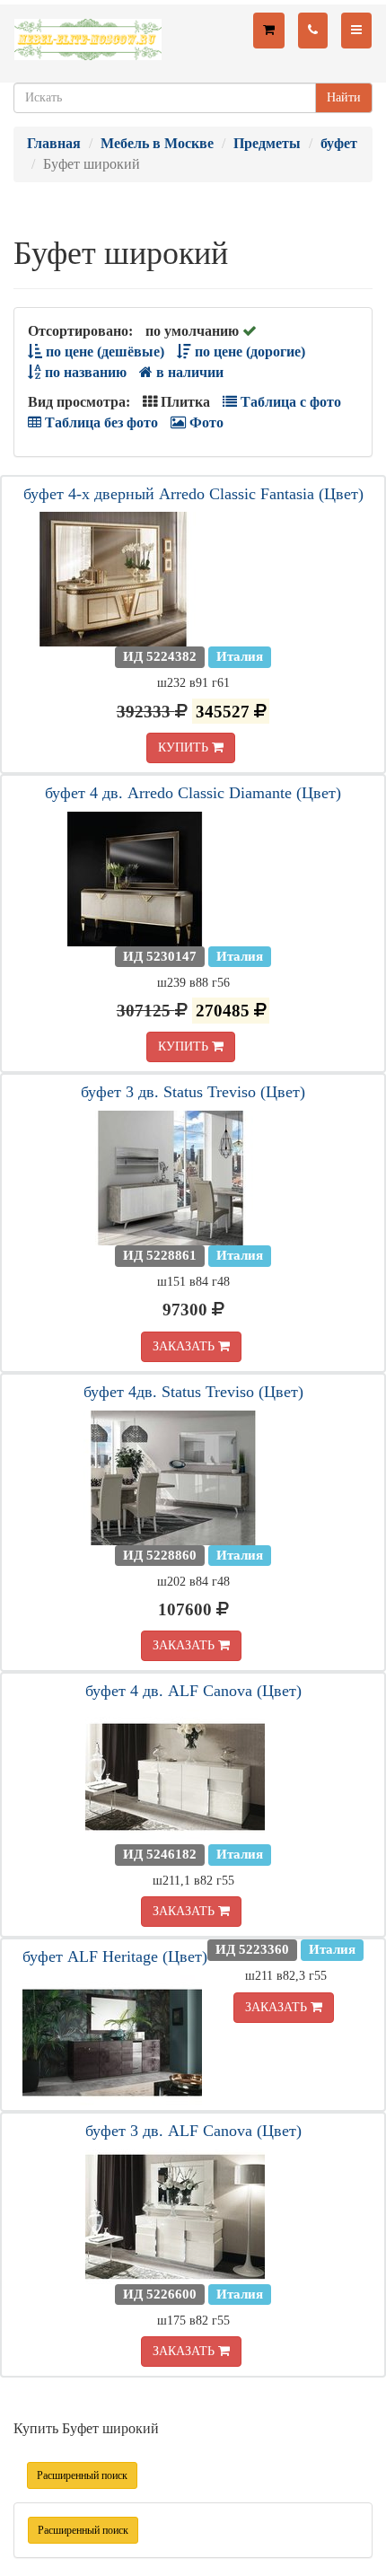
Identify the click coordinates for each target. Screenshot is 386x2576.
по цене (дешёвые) (103, 352)
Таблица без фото (100, 422)
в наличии (188, 372)
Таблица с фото (289, 402)
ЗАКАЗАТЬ (185, 1346)
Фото (205, 422)
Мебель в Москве (157, 143)
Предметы (267, 143)
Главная (54, 143)
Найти (344, 97)
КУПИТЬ (185, 747)
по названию (84, 372)
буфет (339, 143)
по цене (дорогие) (248, 352)
